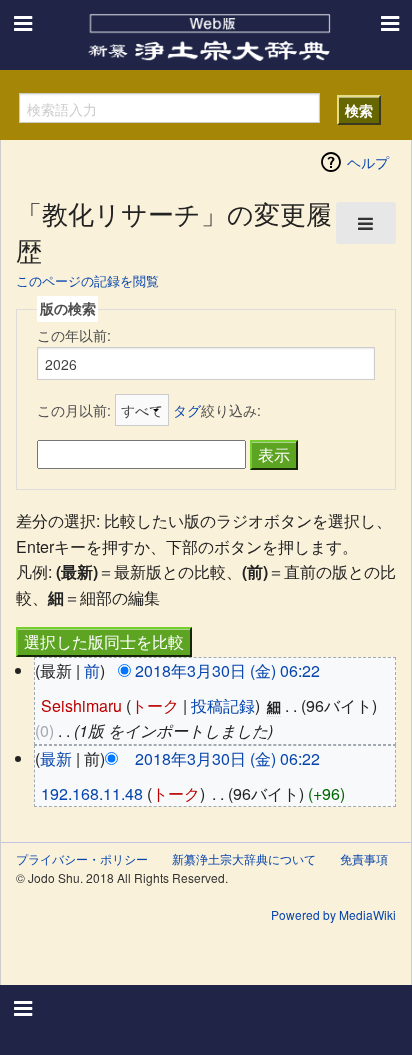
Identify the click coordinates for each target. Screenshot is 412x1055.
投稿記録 (223, 705)
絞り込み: (217, 410)
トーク (155, 705)
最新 (56, 758)
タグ (187, 410)
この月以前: (74, 410)
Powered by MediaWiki (333, 914)
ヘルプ (368, 162)
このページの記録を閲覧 (87, 280)
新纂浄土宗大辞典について (244, 858)
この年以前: (74, 335)
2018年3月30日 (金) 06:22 (227, 670)
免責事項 (364, 858)
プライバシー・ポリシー (82, 858)
